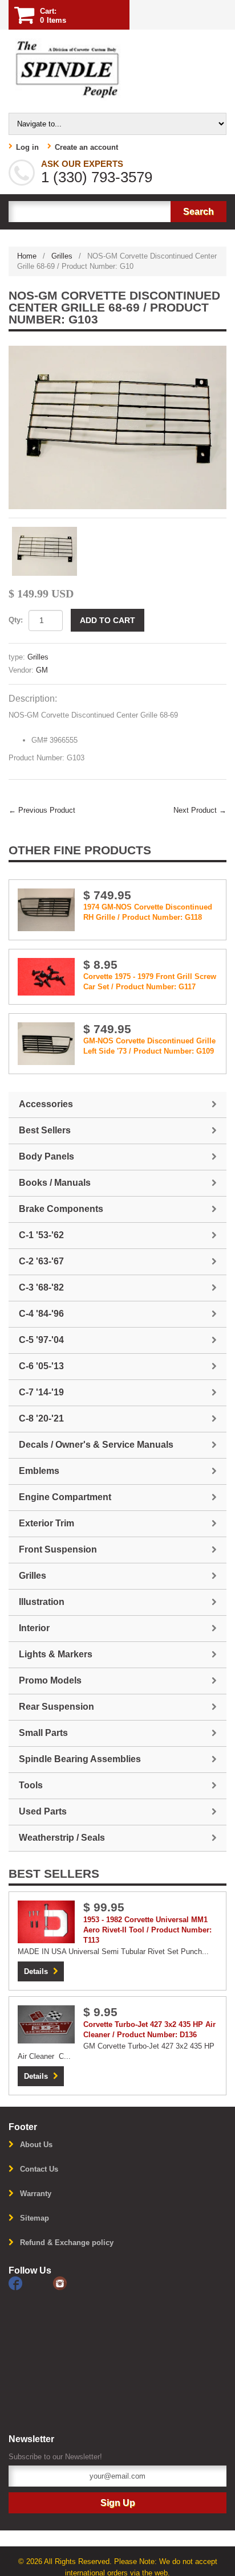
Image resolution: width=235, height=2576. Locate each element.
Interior (34, 1628)
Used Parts (43, 1811)
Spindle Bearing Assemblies (80, 1759)
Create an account (86, 147)
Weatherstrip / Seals (62, 1838)
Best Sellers (45, 1130)
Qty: (16, 620)
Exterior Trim (46, 1523)
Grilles (62, 256)
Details (36, 1971)
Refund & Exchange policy (67, 2243)
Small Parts (43, 1733)
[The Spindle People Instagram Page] (74, 2283)
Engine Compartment (65, 1497)
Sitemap (35, 2218)
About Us (36, 2145)
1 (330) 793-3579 (97, 177)
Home (27, 256)
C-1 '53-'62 (41, 1235)
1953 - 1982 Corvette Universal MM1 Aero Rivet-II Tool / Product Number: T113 (147, 1930)
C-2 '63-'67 (41, 1261)
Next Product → (200, 810)
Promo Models (50, 1680)
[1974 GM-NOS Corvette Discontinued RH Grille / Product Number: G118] (46, 909)
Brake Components (61, 1209)
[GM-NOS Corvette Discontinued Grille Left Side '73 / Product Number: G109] (46, 1043)
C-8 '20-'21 (41, 1418)
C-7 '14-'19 (41, 1392)
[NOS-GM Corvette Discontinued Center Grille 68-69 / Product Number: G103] (117, 427)
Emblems (39, 1471)
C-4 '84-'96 (41, 1314)
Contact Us (39, 2169)
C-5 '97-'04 (41, 1340)
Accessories (46, 1104)
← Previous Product (42, 810)
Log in (27, 147)
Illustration (42, 1602)
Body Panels (46, 1156)
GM (42, 670)
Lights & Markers (56, 1654)
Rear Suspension (56, 1707)
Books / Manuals (55, 1183)
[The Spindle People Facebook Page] (31, 2283)
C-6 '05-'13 (41, 1366)
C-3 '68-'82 (41, 1287)
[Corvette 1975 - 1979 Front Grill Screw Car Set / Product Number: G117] (46, 976)
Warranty (36, 2194)
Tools (31, 1785)
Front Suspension (58, 1549)
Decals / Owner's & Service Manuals (96, 1445)
